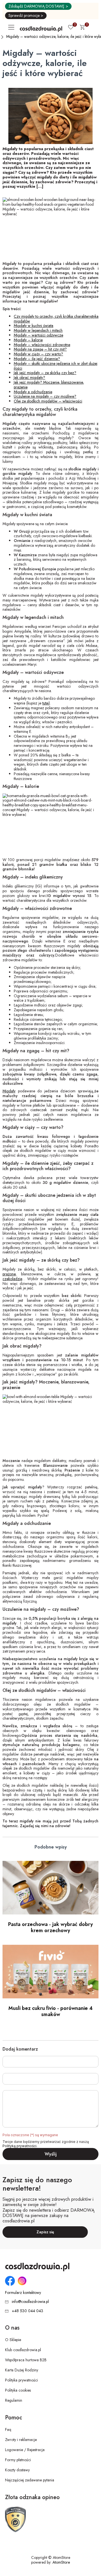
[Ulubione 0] (71, 28)
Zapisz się (45, 2232)
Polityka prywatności (21, 2380)
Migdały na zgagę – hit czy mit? (40, 349)
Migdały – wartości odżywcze (38, 335)
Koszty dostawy (17, 2470)
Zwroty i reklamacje (21, 2440)
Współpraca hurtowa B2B (26, 2360)
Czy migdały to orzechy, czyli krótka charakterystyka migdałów (56, 319)
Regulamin (14, 2400)
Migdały (9, 1091)
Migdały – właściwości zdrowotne (42, 345)
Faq (8, 2429)
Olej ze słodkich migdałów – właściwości (48, 401)
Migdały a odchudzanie (33, 392)
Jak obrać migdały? (29, 378)
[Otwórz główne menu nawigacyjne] (12, 27)
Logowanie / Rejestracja (25, 2450)
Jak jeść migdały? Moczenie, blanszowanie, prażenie (49, 385)
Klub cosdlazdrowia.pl (23, 2350)
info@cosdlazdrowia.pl (30, 2302)
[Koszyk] (82, 28)
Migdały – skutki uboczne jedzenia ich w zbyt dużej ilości (56, 366)
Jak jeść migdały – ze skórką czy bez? (45, 373)
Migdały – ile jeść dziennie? (37, 359)
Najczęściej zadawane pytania (30, 2480)
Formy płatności (18, 2460)
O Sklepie (13, 2340)
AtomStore (61, 2562)
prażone (9, 1274)
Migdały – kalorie (28, 340)
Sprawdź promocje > (26, 15)
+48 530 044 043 (27, 2311)
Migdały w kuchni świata (34, 326)
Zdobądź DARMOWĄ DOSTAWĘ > (38, 6)
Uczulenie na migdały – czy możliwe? (45, 396)
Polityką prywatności (19, 2146)
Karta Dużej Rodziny (22, 2370)
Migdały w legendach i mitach (38, 330)
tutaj (46, 703)
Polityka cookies (18, 2390)
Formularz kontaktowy (23, 2293)
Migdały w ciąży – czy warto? (38, 354)
